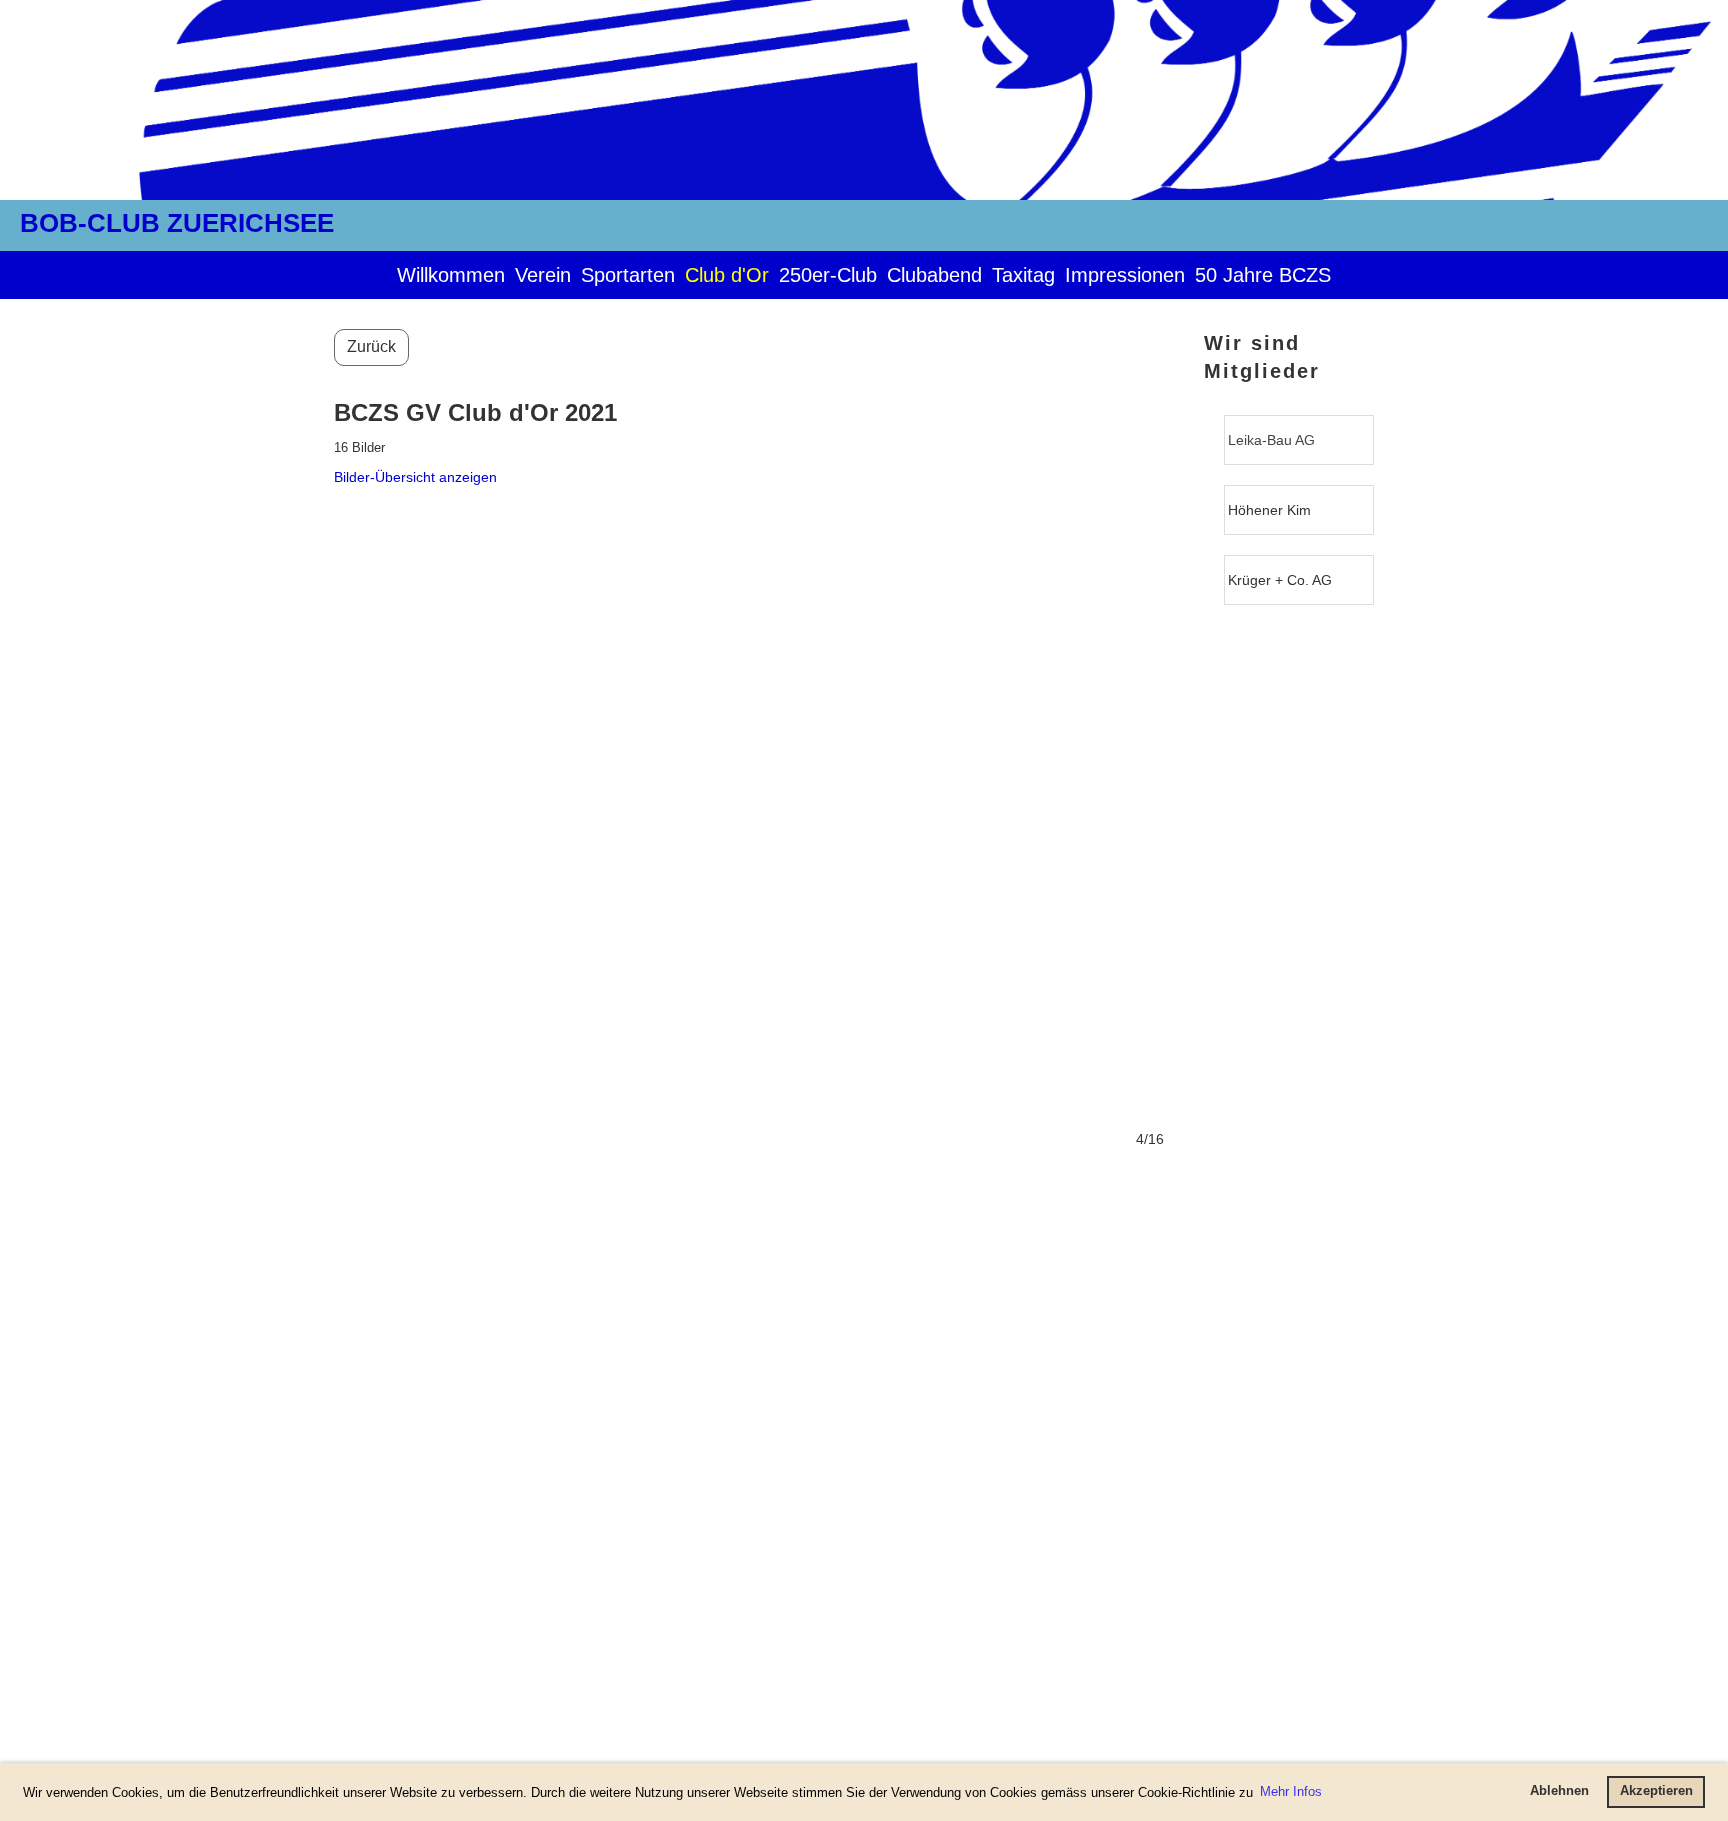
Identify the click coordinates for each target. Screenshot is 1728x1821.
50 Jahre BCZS (1263, 275)
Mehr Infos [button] (1291, 1791)
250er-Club (828, 275)
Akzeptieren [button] (1656, 1791)
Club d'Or (727, 275)
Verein (543, 275)
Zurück (371, 346)
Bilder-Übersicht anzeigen (415, 477)
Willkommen (451, 275)
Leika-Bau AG (1271, 440)
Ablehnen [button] (1559, 1791)
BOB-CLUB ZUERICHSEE (177, 223)
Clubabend (934, 275)
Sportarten (628, 275)
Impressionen (1125, 275)
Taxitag (1023, 275)
